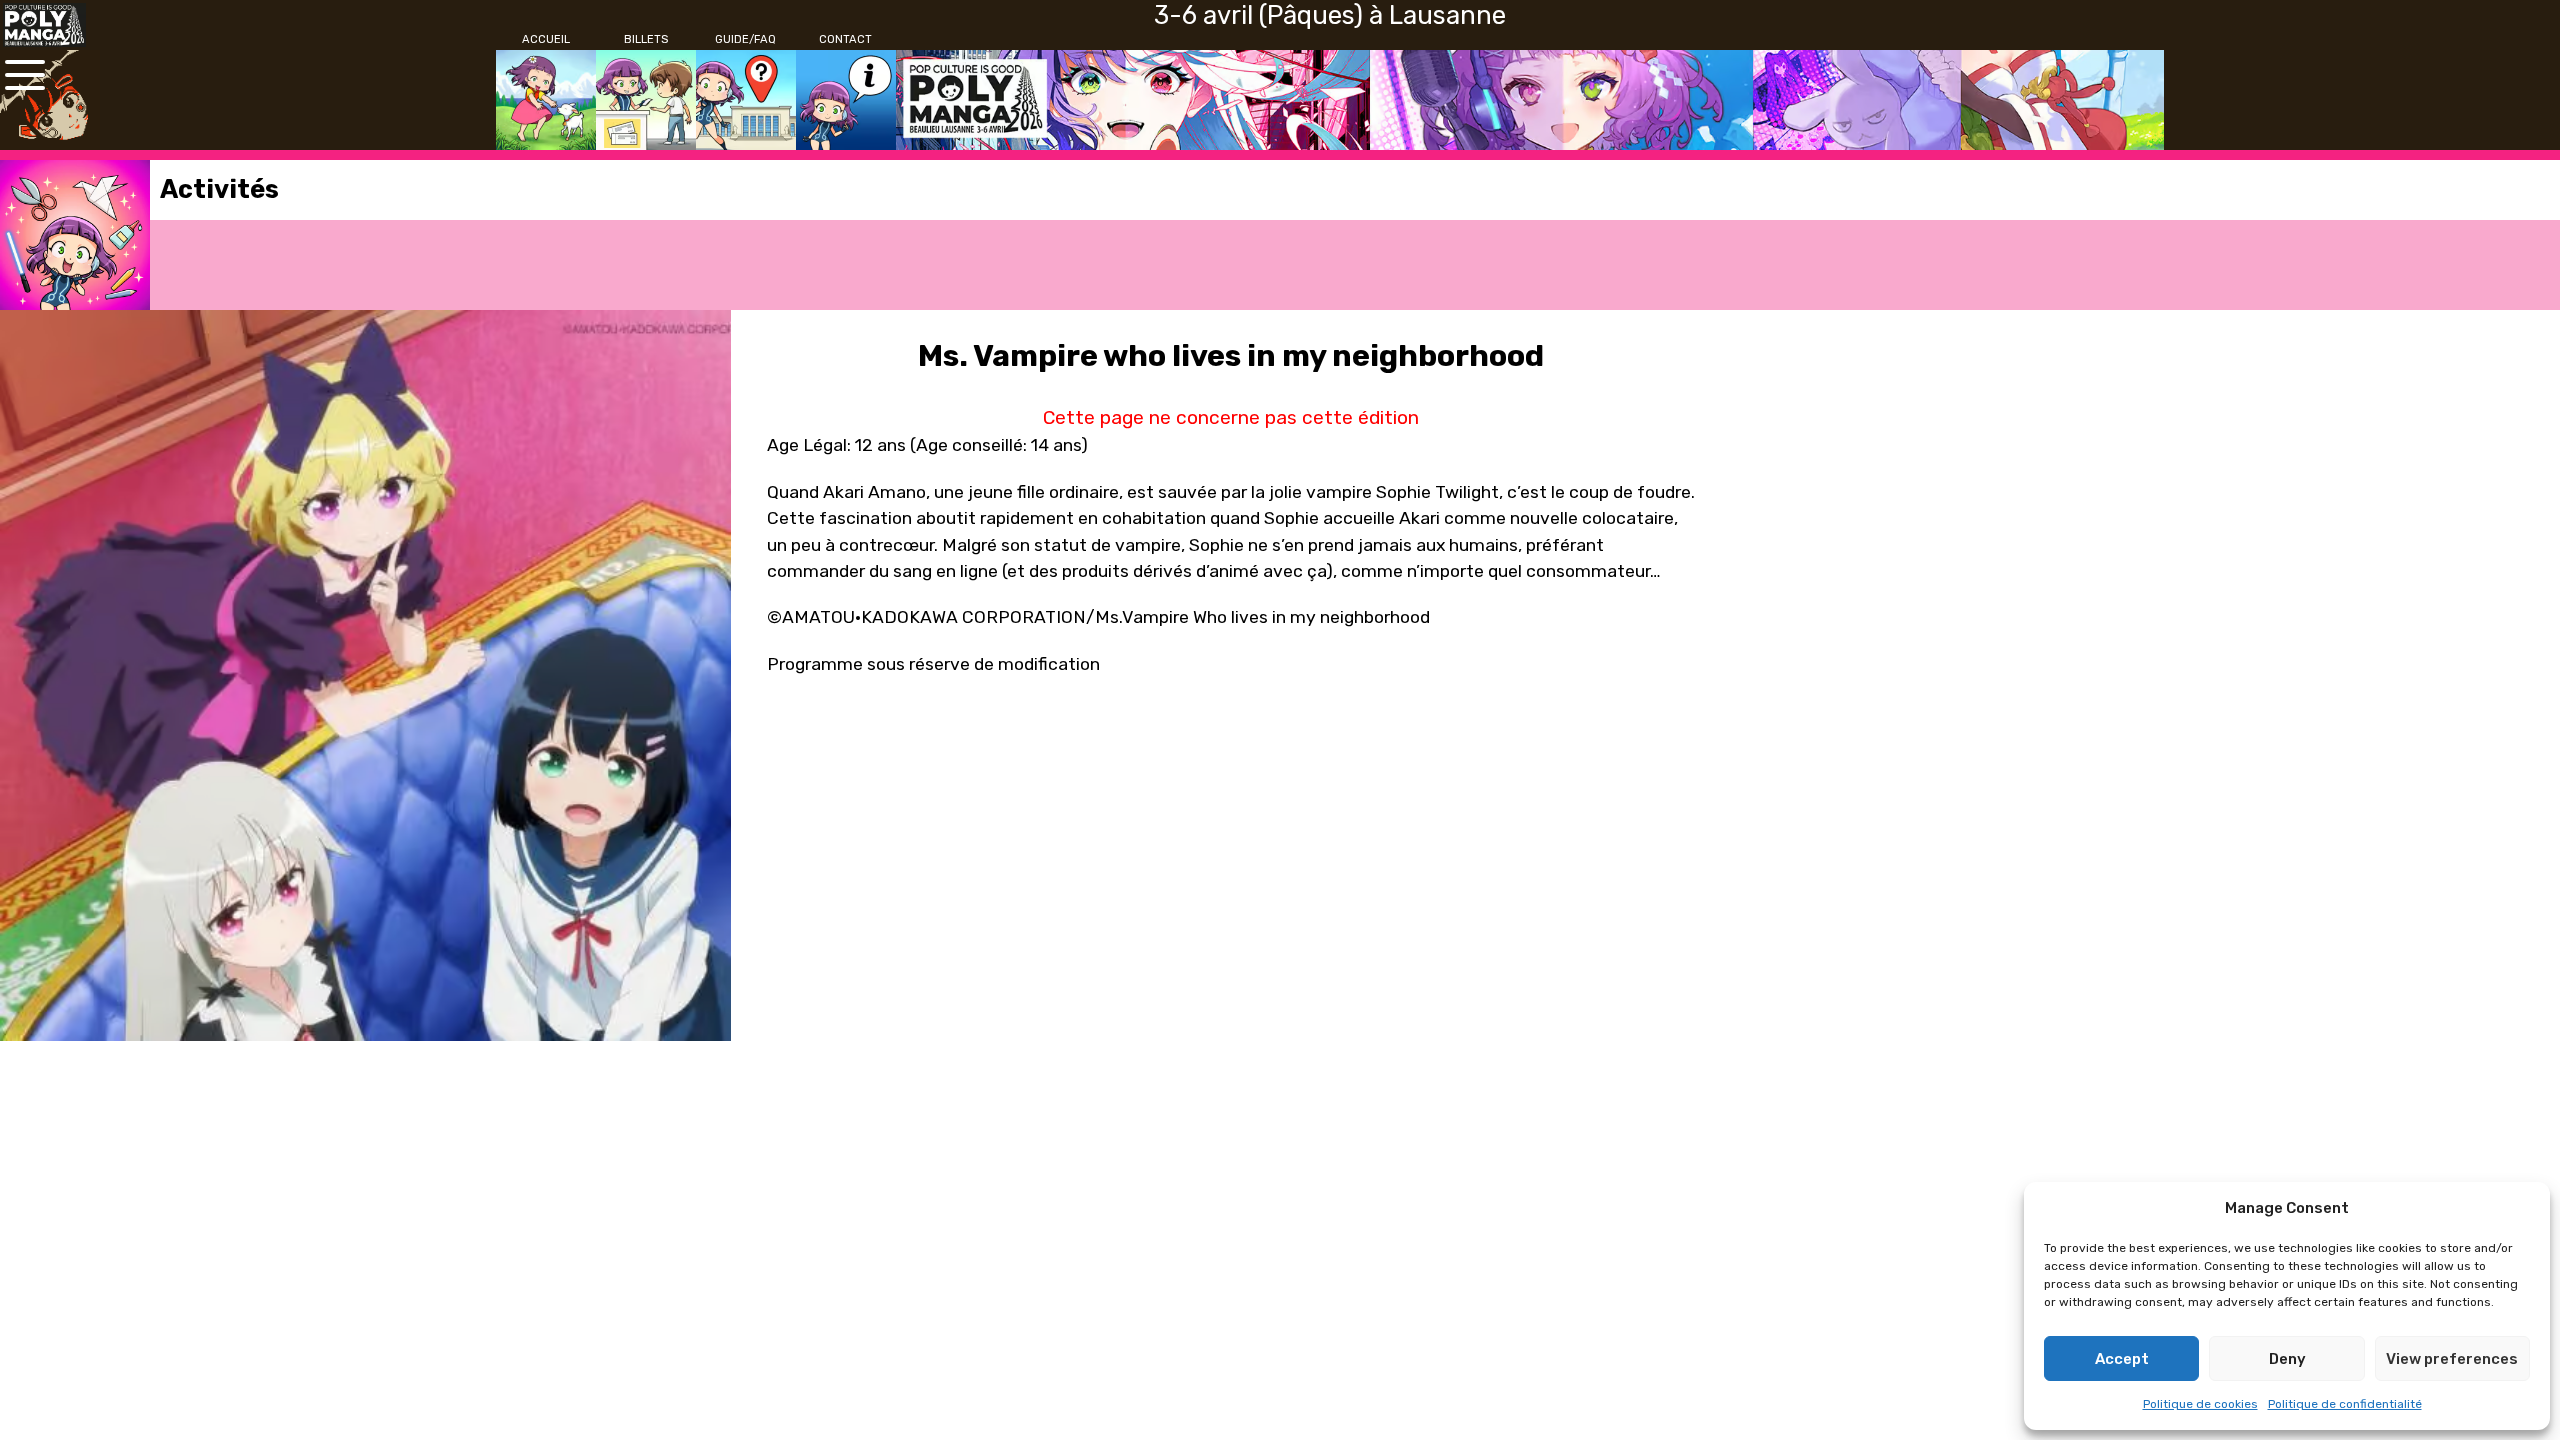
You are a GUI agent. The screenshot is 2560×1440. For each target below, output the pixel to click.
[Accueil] (546, 100)
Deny (2287, 1359)
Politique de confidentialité (2345, 1404)
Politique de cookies (2200, 1404)
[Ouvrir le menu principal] (25, 75)
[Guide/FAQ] (746, 100)
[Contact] (846, 100)
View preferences (2452, 1359)
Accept (2122, 1359)
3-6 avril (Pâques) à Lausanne (1330, 15)
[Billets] (646, 100)
